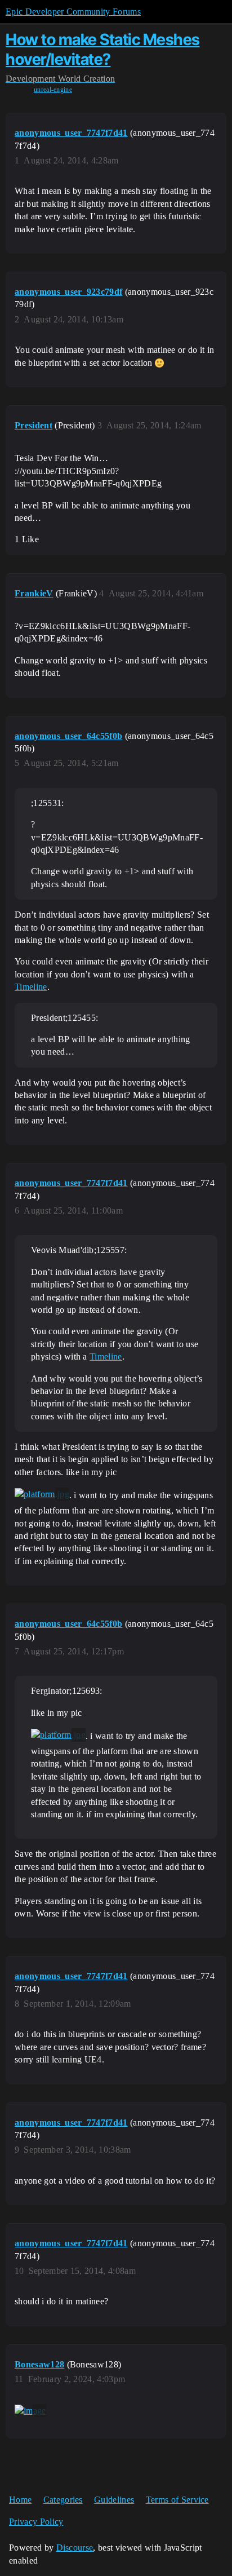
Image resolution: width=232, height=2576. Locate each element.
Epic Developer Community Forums (73, 12)
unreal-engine (53, 90)
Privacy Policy (36, 2522)
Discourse (75, 2548)
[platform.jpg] (42, 1494)
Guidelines (114, 2500)
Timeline (31, 987)
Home (20, 2500)
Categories (63, 2500)
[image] (30, 2411)
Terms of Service (177, 2500)
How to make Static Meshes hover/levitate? (103, 49)
